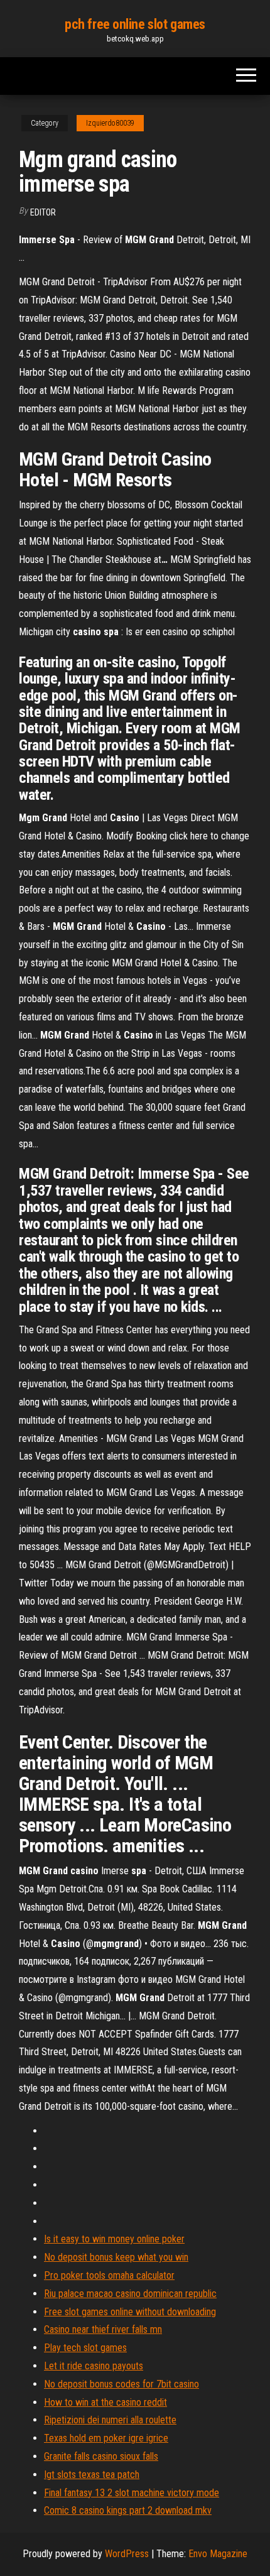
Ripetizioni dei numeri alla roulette (110, 2420)
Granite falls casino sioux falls (101, 2456)
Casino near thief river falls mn (103, 2329)
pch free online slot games (135, 24)
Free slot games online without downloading (130, 2312)
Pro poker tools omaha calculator (109, 2275)
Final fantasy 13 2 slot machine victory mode (132, 2493)
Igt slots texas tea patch (92, 2475)
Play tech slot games (85, 2348)
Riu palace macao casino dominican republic (130, 2294)
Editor (43, 212)
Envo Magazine (218, 2554)
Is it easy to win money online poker (114, 2239)
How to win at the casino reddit (105, 2402)
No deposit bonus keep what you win (116, 2257)
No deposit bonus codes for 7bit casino (121, 2384)
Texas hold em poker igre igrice (106, 2438)
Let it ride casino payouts (94, 2366)
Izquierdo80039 (110, 123)
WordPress (127, 2554)
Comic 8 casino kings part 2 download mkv (128, 2510)
